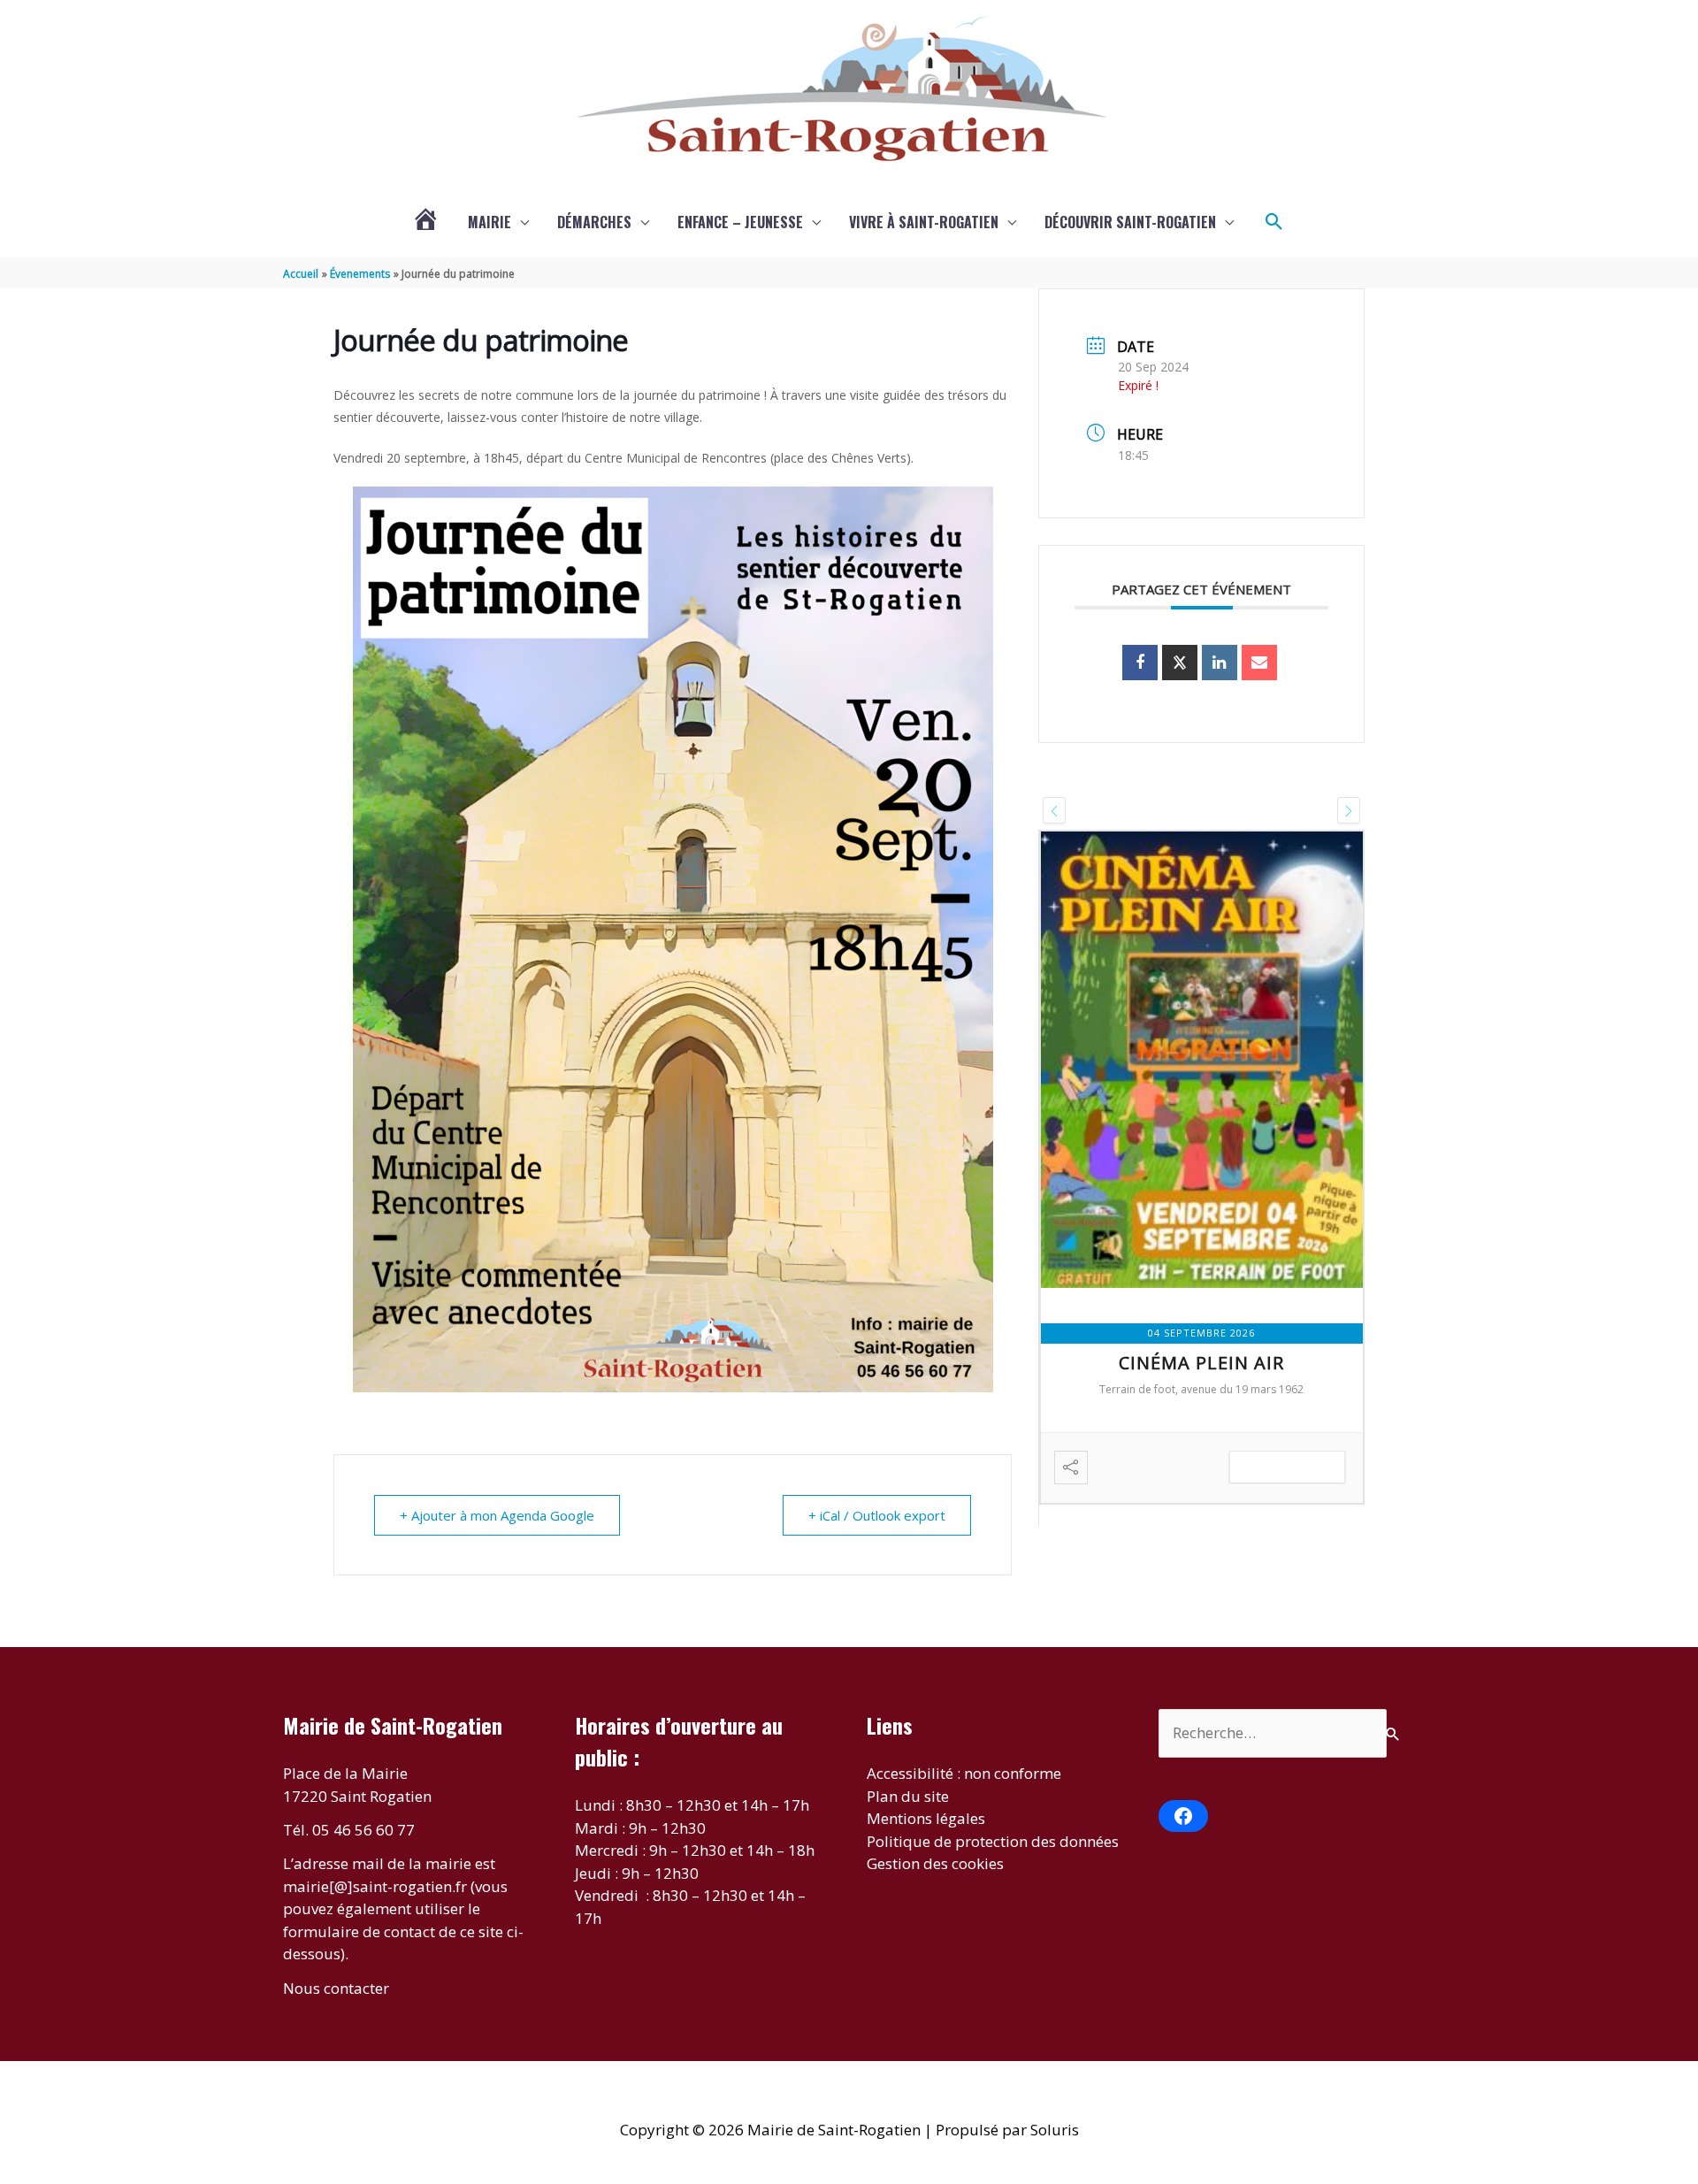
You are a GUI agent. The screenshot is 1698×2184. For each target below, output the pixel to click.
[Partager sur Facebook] (1140, 663)
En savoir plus (1287, 1467)
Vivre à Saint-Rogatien (924, 222)
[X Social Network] (1180, 663)
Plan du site (908, 1796)
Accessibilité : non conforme (964, 1773)
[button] (1274, 222)
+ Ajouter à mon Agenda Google (497, 1515)
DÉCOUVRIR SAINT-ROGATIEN (1130, 222)
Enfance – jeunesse (740, 222)
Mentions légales (926, 1818)
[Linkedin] (1220, 663)
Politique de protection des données (993, 1841)
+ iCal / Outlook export (877, 1515)
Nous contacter (336, 1988)
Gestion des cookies (935, 1863)
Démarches (594, 222)
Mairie (490, 222)
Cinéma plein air (1201, 1363)
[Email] (1259, 663)
